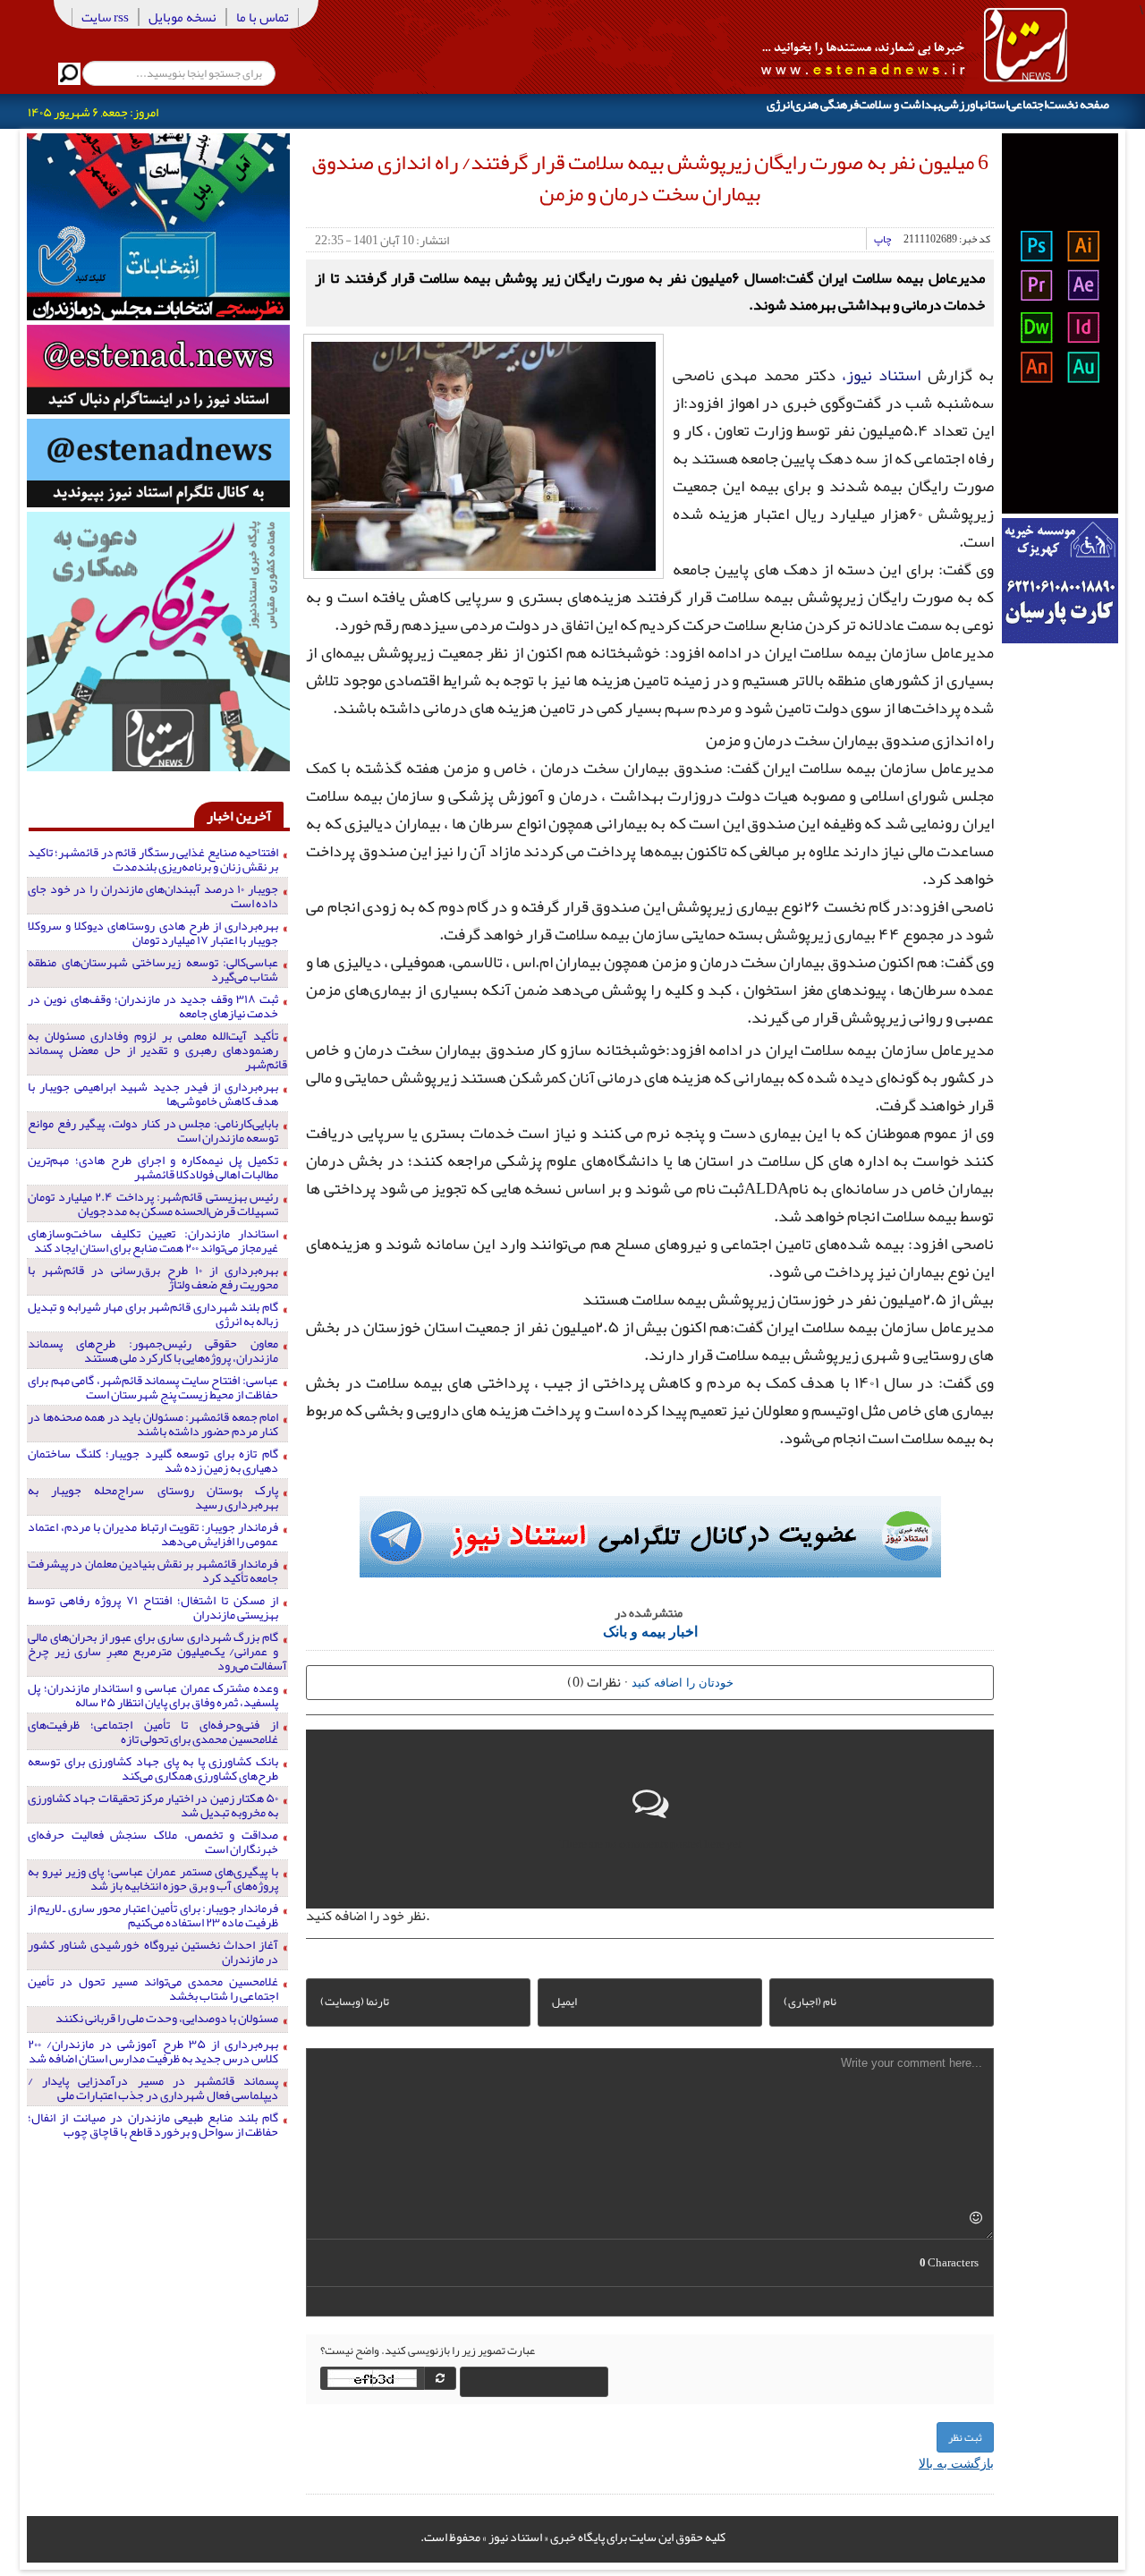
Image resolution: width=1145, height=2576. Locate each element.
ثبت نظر (965, 2437)
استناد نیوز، (881, 375)
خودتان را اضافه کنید (683, 1682)
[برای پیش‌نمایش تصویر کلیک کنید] (483, 455)
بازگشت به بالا (956, 2462)
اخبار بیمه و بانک (650, 1631)
